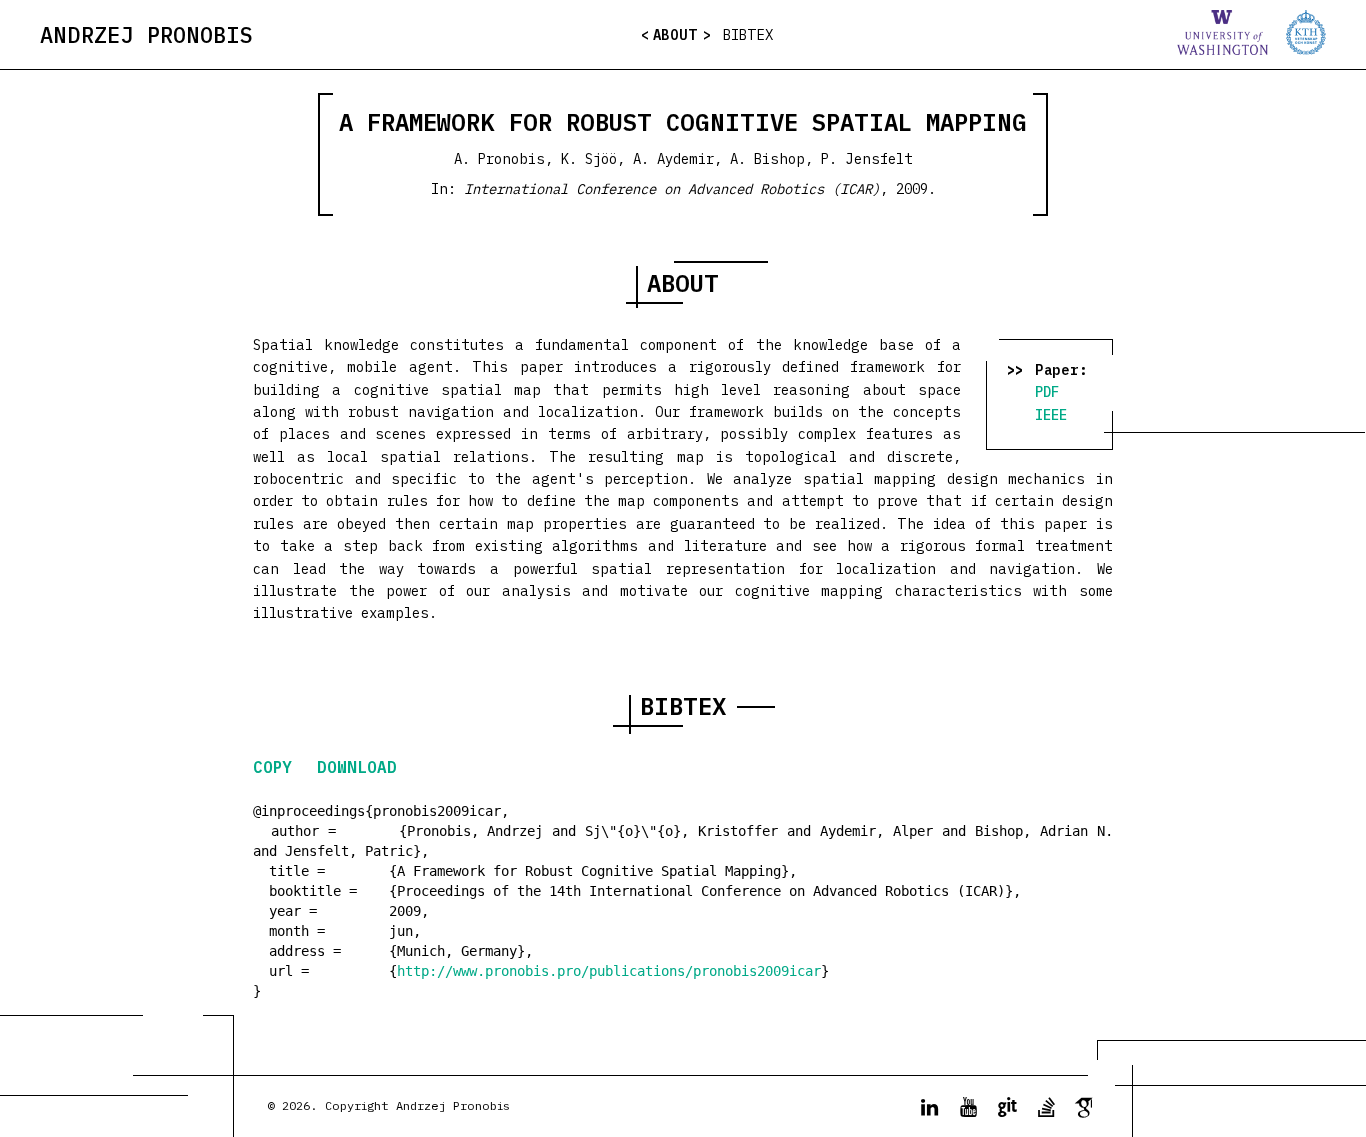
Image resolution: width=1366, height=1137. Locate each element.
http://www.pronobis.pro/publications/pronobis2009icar (609, 971)
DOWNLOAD (357, 767)
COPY (277, 767)
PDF (1047, 392)
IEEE (1051, 415)
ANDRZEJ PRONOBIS (146, 34)
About (675, 35)
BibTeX (748, 35)
